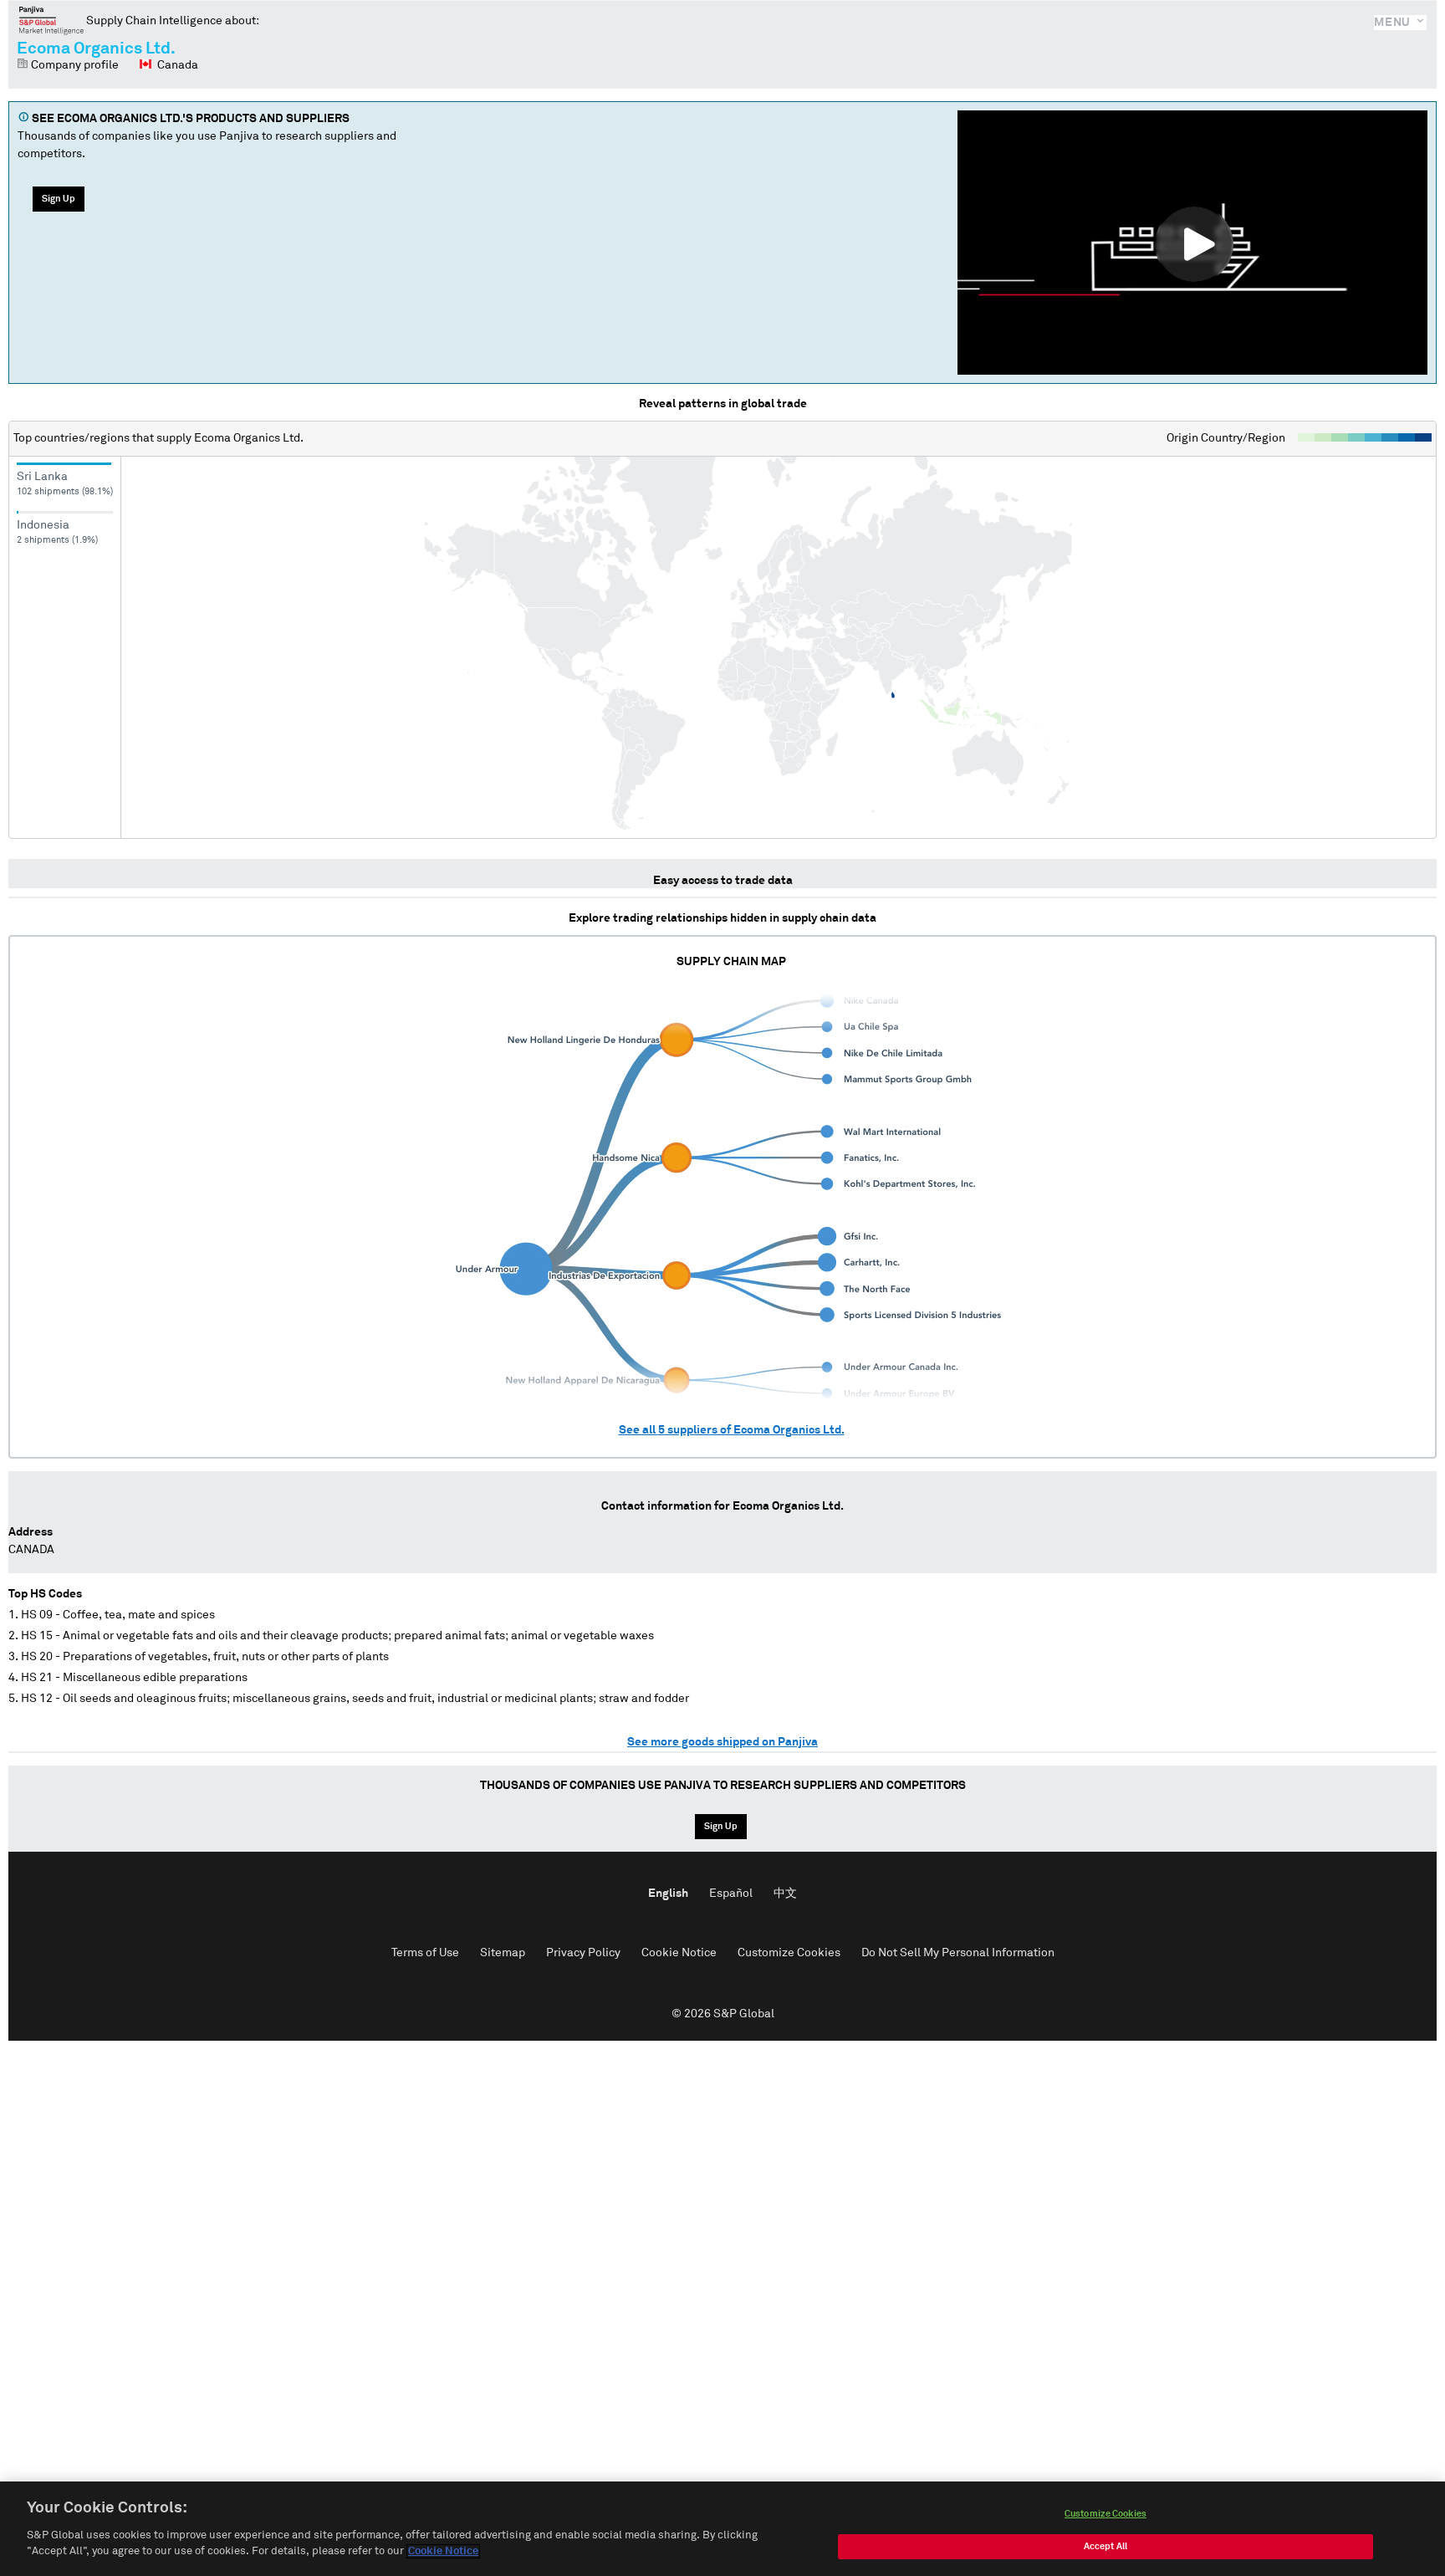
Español (731, 1894)
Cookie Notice (679, 1953)
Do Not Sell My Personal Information (958, 1953)
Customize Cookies (789, 1953)
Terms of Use (425, 1953)
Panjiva (51, 20)
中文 (785, 1894)
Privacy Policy (583, 1953)
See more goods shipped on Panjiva (722, 1742)
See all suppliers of (732, 1430)
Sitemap (503, 1953)
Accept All (1105, 2546)
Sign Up (59, 199)
